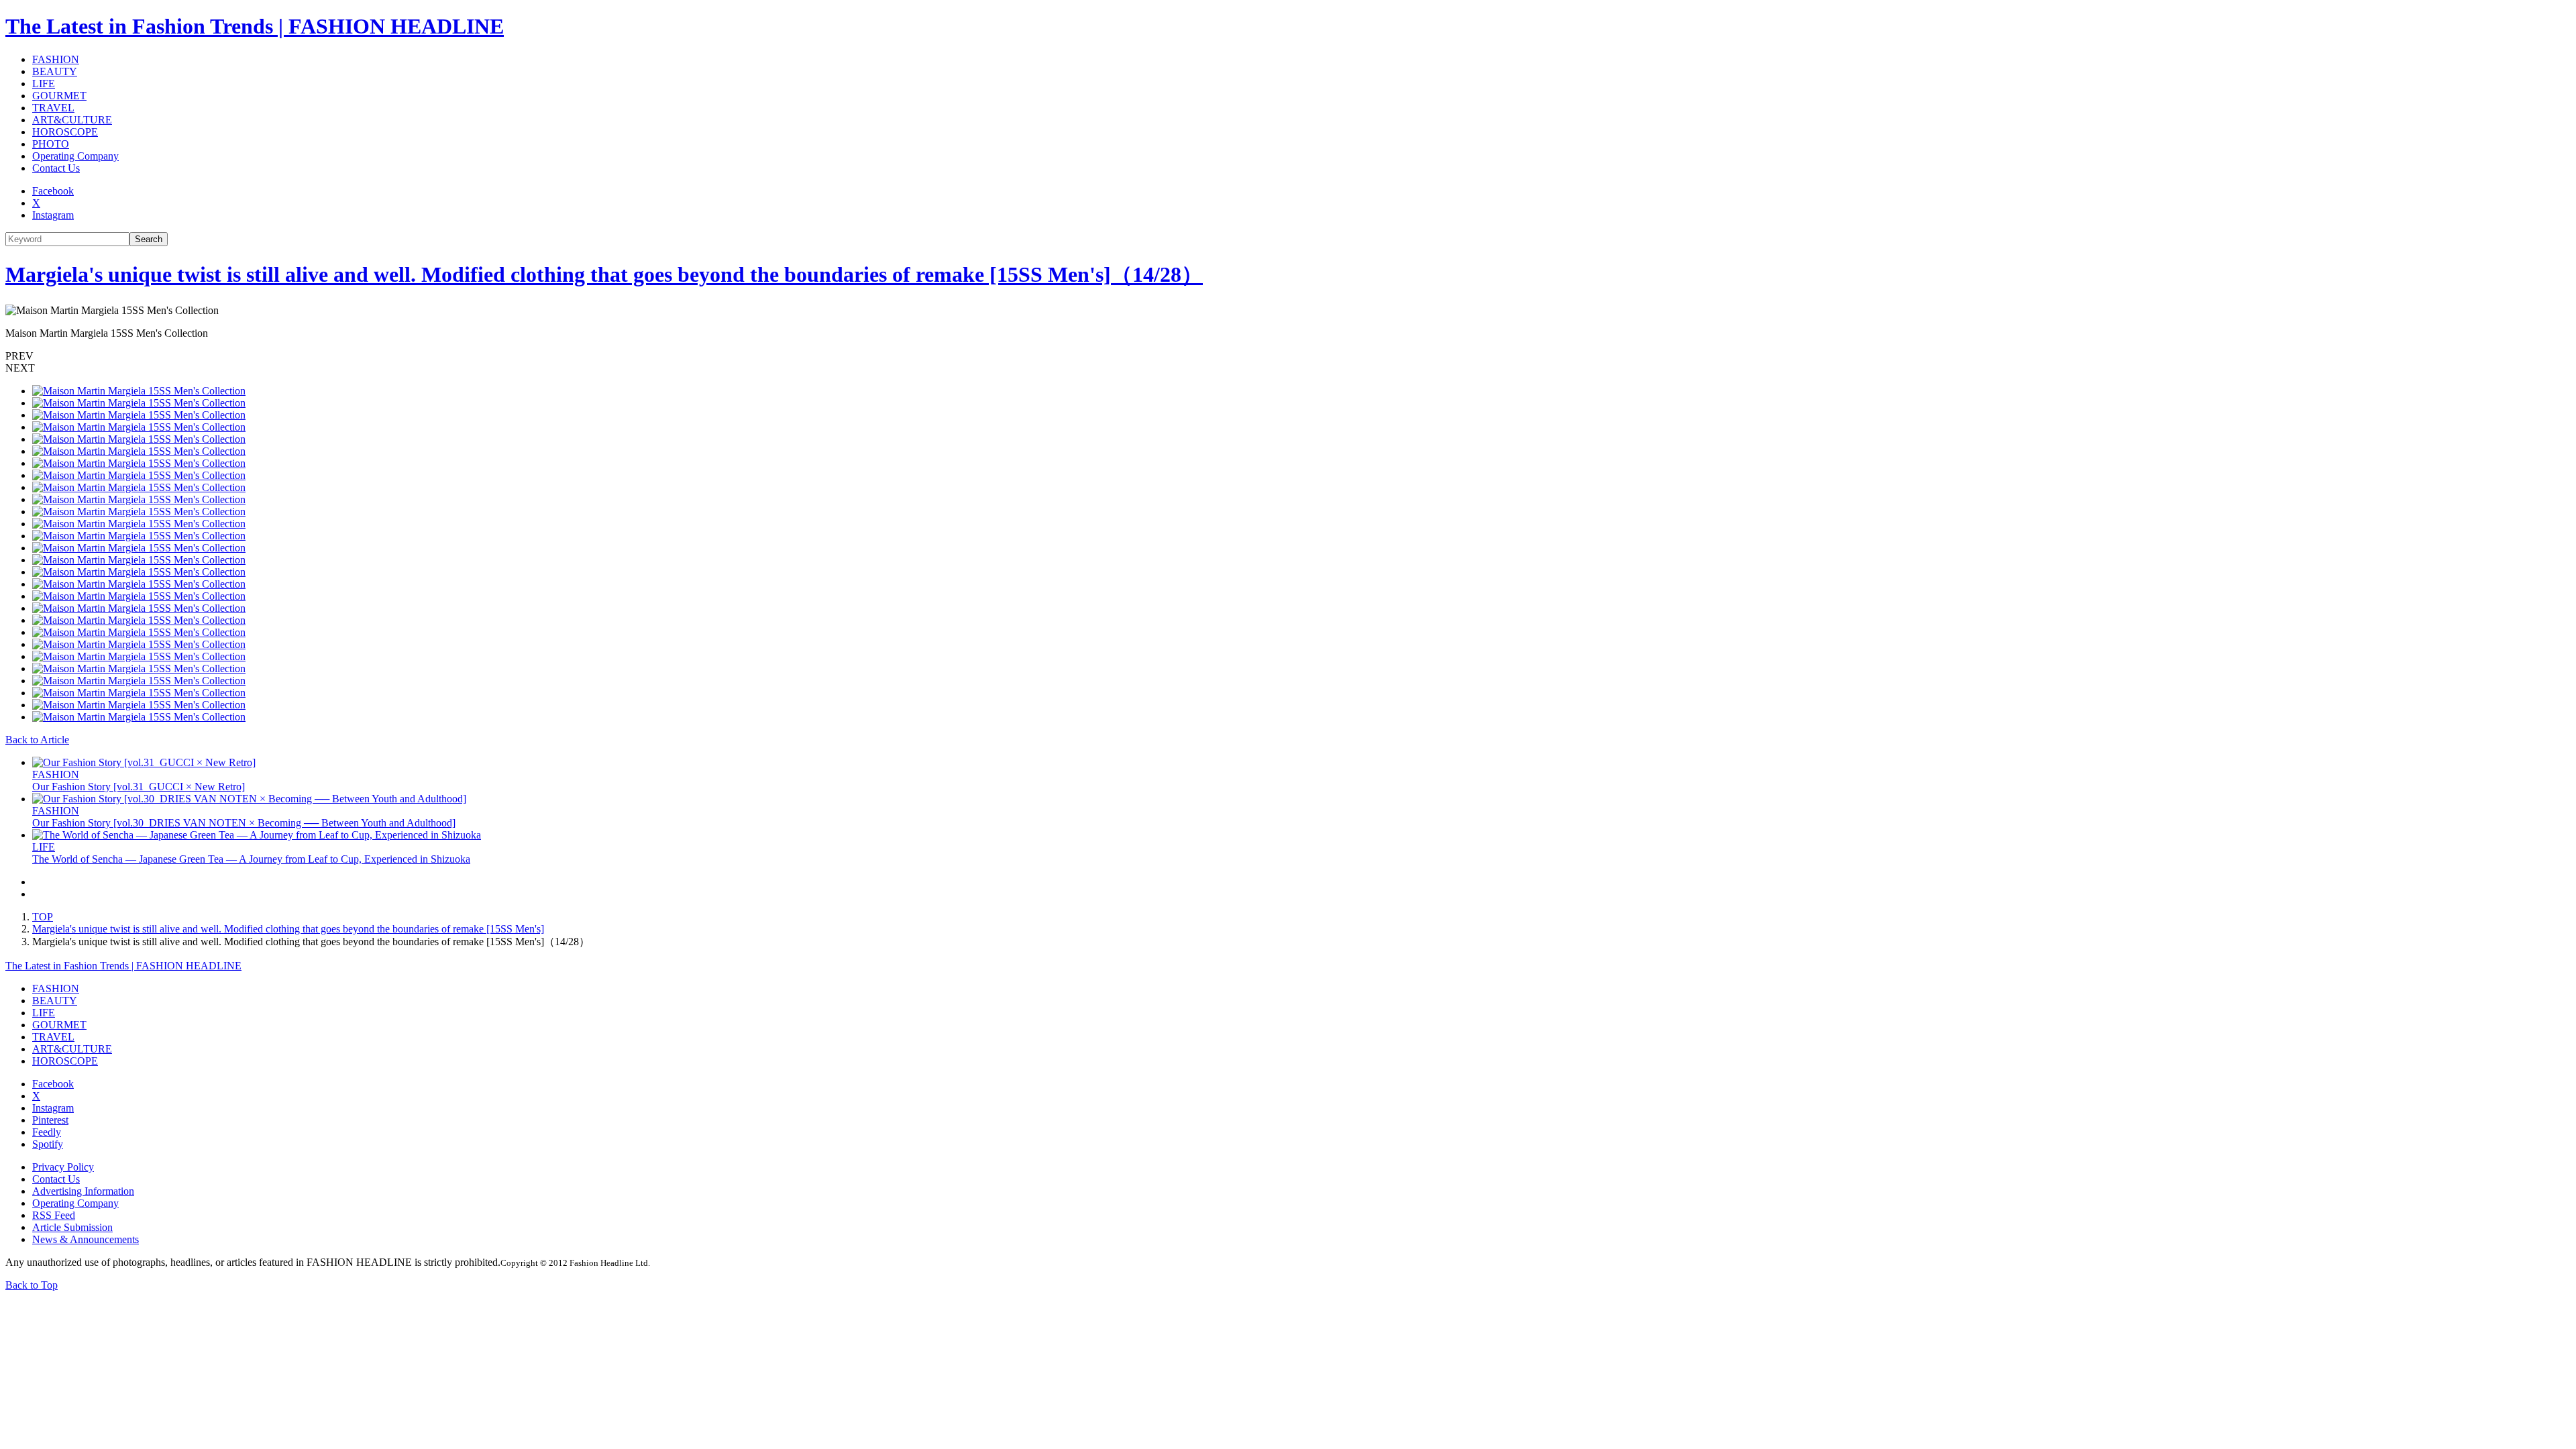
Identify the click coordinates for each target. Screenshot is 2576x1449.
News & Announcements (86, 1239)
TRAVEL (53, 108)
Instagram (53, 215)
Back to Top (32, 1285)
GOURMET (59, 96)
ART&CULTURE (72, 120)
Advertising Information (83, 1191)
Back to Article (37, 740)
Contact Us (56, 168)
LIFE (44, 84)
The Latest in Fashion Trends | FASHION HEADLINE (255, 26)
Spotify (48, 1144)
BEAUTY (55, 71)
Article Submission (72, 1227)
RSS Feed (54, 1215)
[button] (1288, 356)
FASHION (56, 59)
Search (149, 239)
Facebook (53, 191)
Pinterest (50, 1120)
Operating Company (75, 156)
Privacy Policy (63, 1167)
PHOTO (51, 144)
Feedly (47, 1132)
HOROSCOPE (65, 132)
